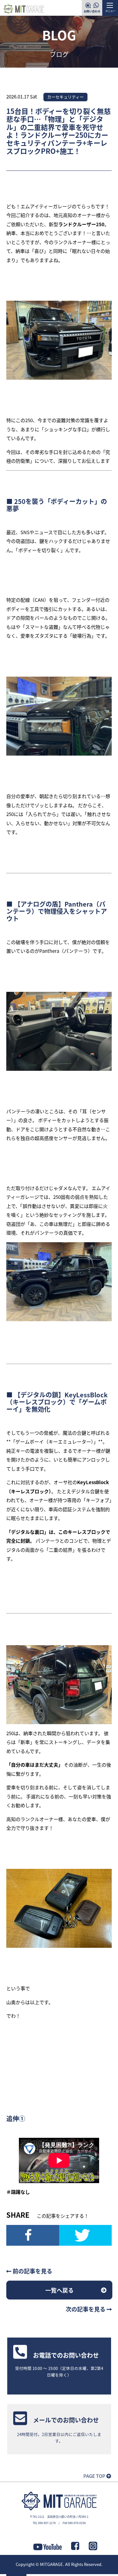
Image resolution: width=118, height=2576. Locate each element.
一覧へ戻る (59, 2290)
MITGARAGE (51, 2564)
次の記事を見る (86, 2309)
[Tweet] (86, 2235)
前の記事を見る (32, 2271)
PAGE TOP (95, 2476)
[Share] (33, 2235)
